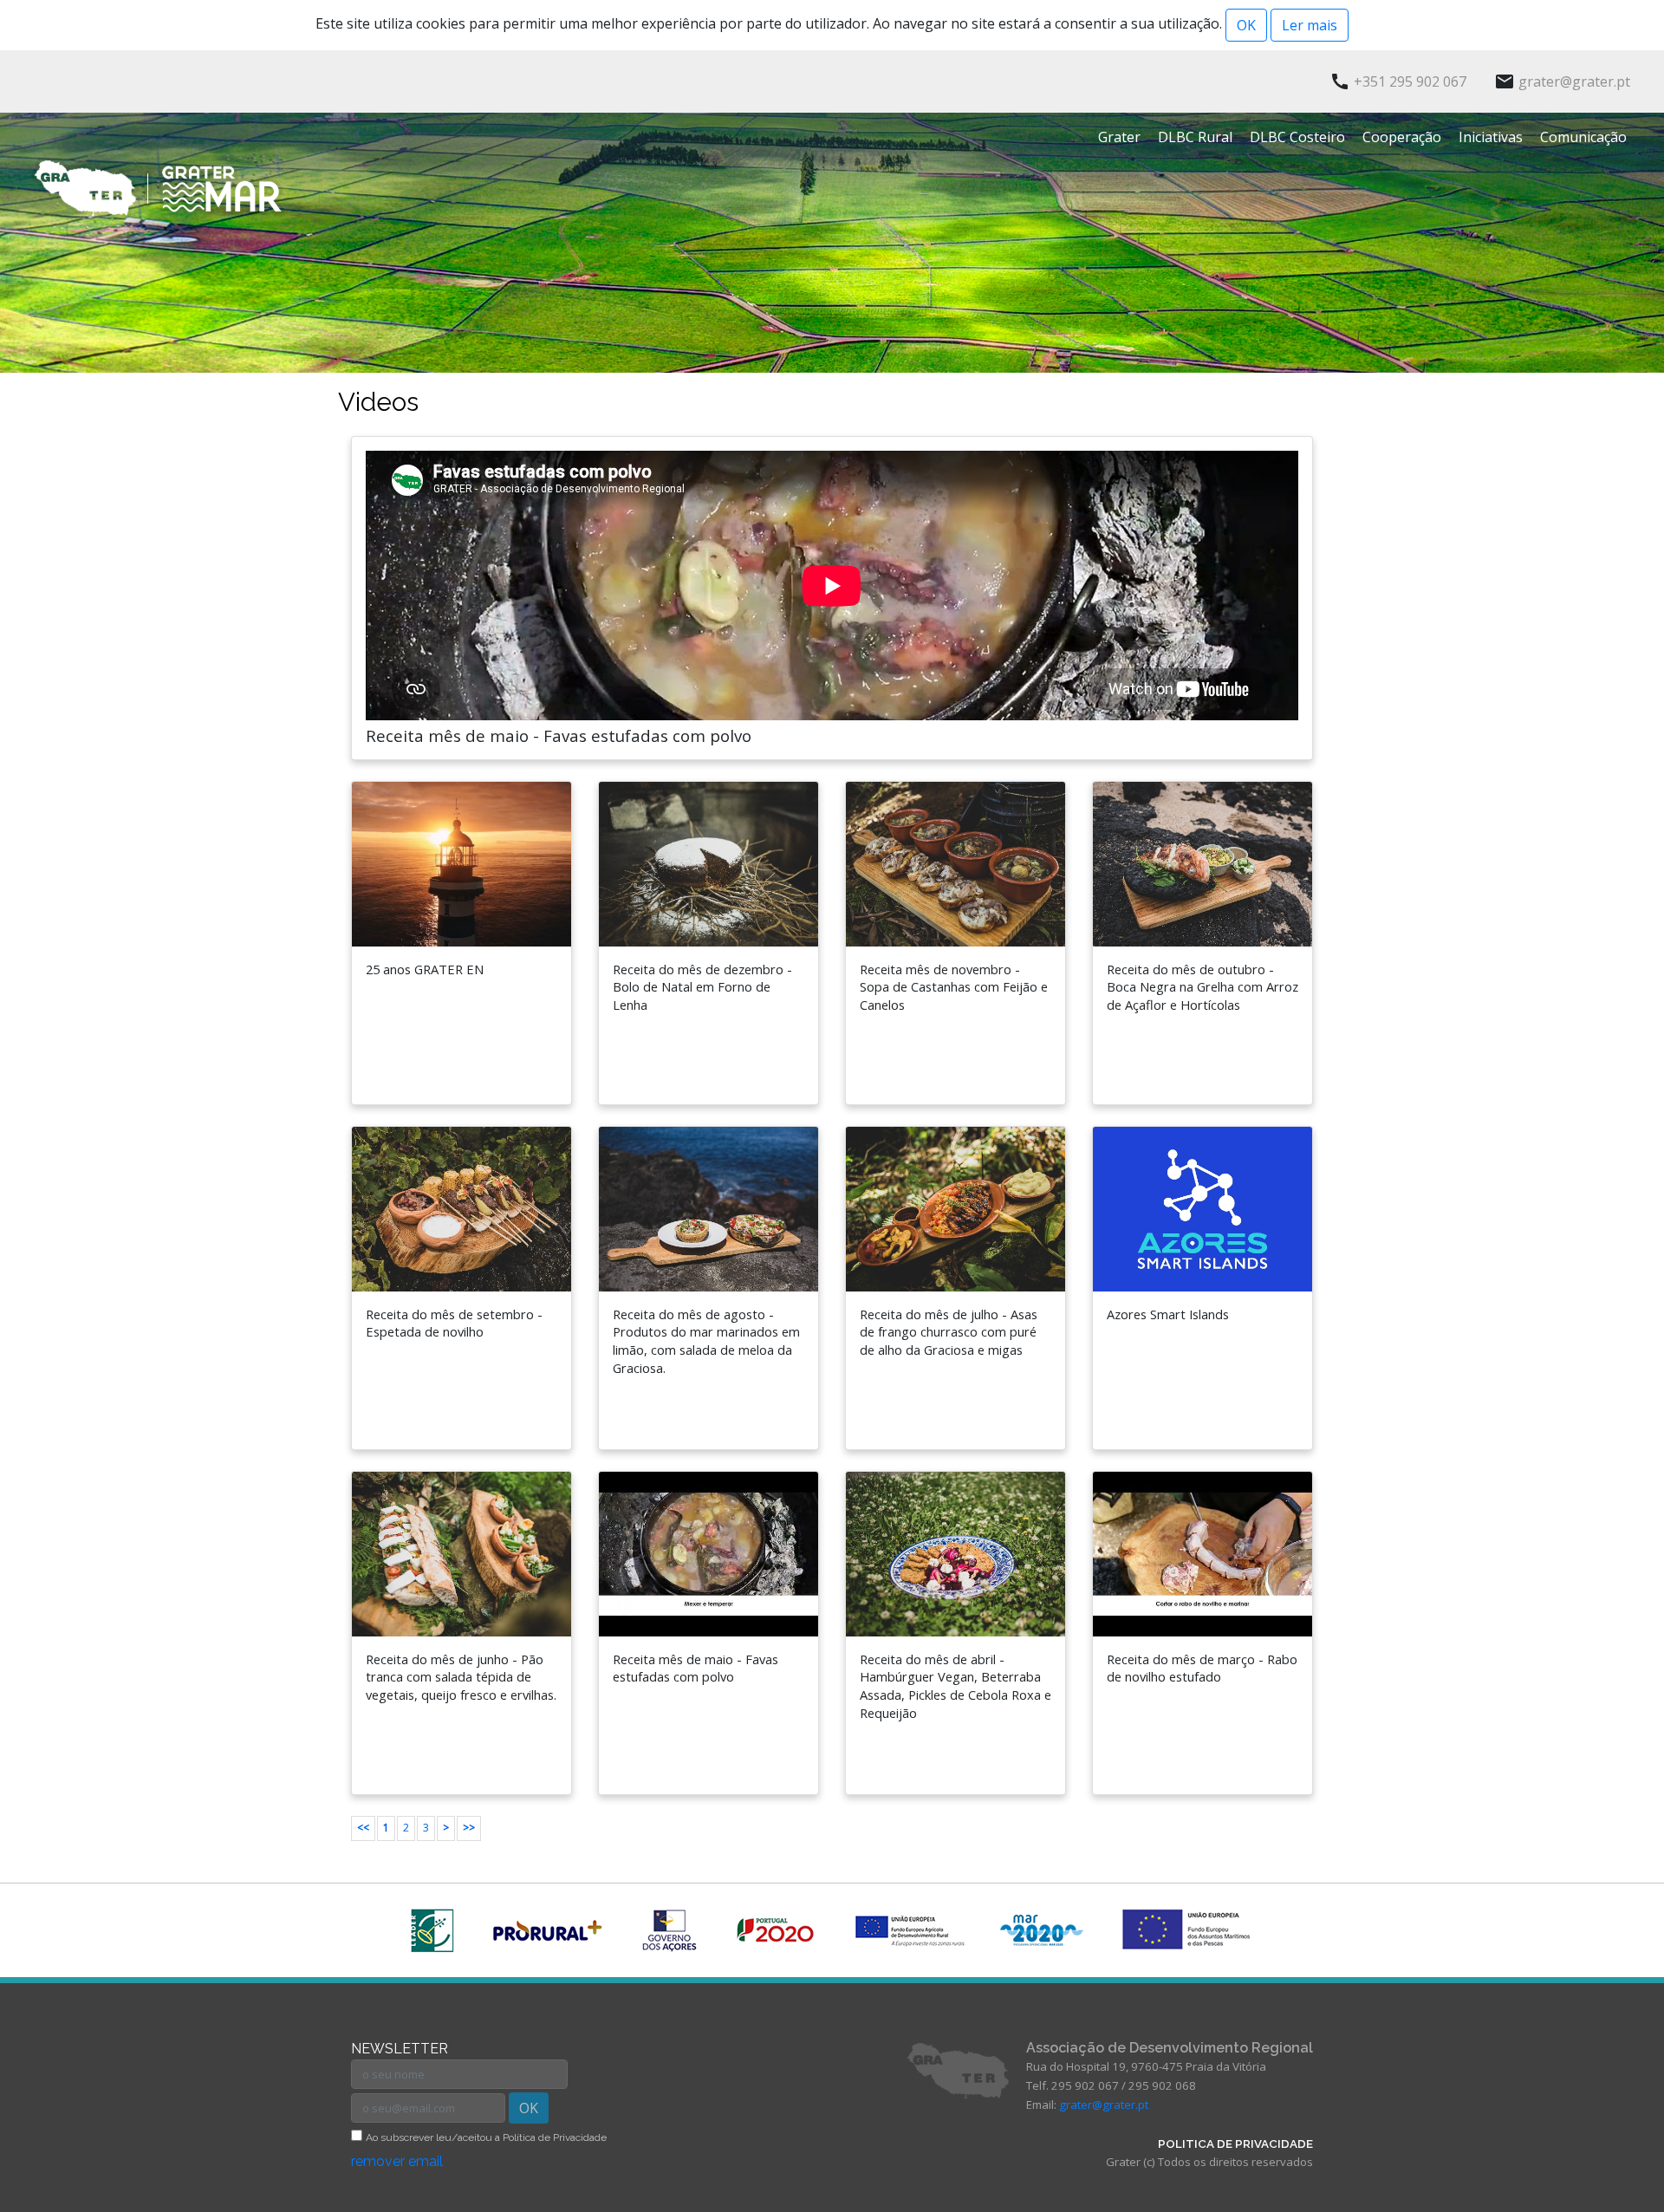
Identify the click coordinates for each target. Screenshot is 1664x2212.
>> (469, 1828)
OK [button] (1246, 25)
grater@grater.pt (1104, 2105)
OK (529, 2108)
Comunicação (1583, 137)
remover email (397, 2161)
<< (363, 1828)
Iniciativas (1491, 137)
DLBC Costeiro (1297, 137)
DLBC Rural (1195, 137)
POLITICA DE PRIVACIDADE (1235, 2144)
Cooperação (1402, 137)
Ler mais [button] (1310, 25)
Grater (1119, 137)
